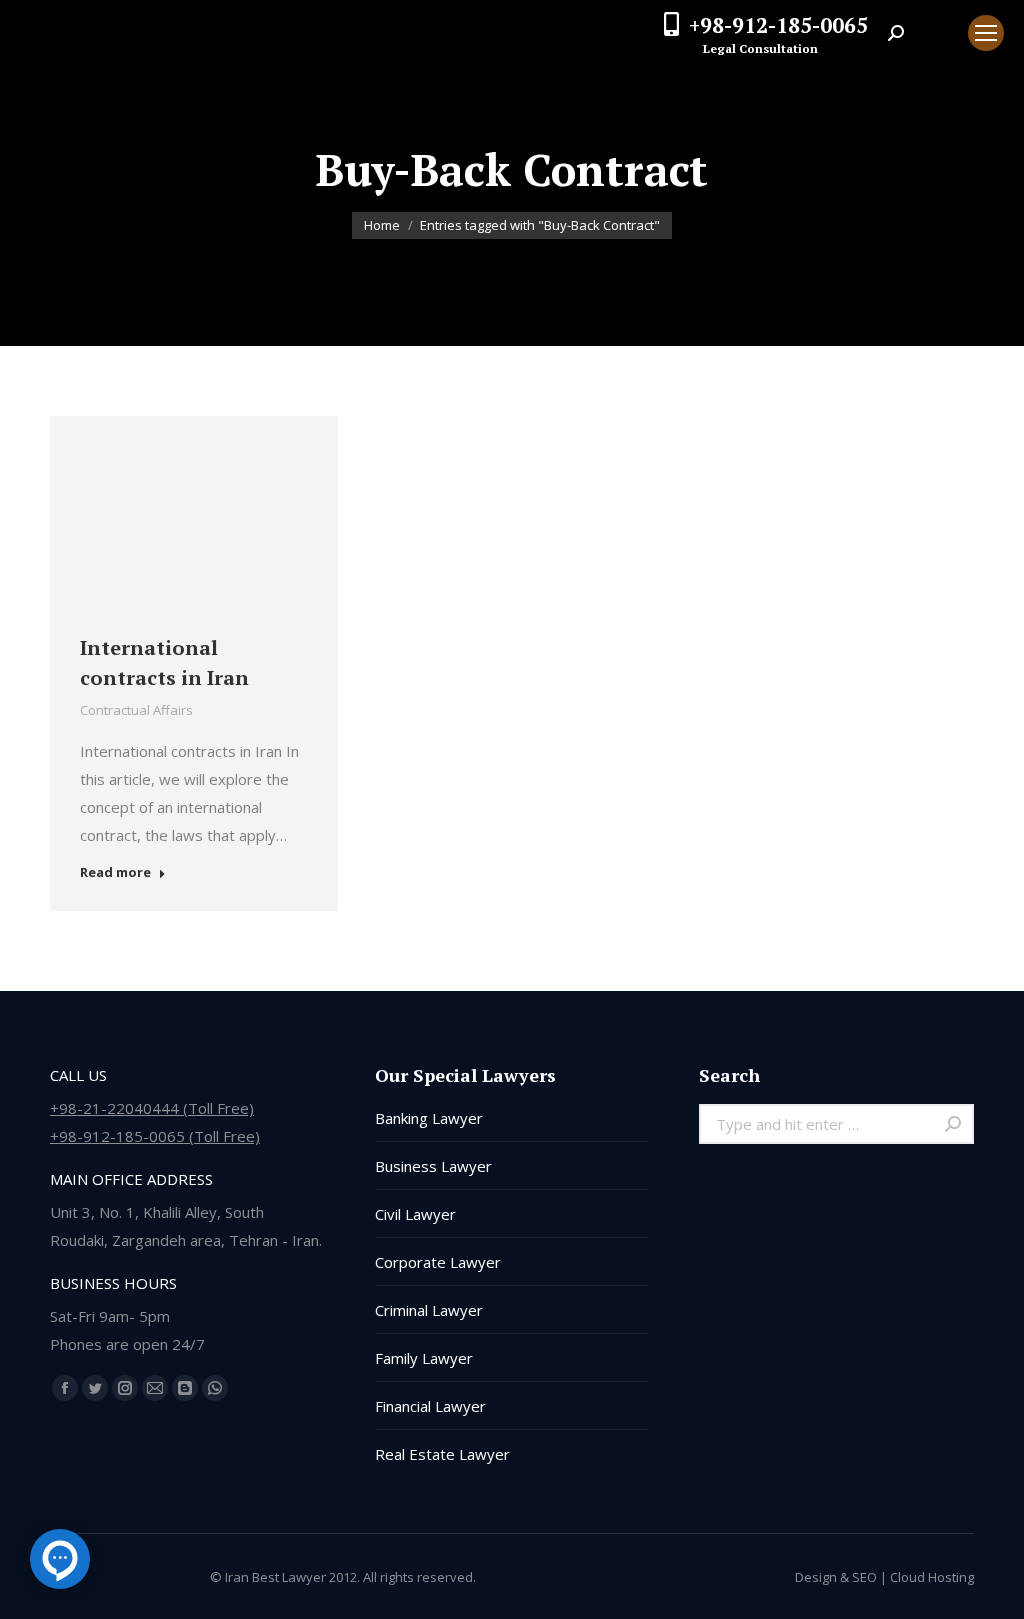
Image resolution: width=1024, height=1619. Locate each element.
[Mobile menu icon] (986, 33)
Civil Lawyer (415, 1214)
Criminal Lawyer (429, 1310)
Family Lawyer (424, 1358)
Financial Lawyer (430, 1406)
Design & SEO (836, 1577)
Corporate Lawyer (438, 1262)
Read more (115, 872)
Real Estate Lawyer (442, 1454)
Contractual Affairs (136, 710)
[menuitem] (936, 33)
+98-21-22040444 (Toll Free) (152, 1108)
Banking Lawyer (429, 1118)
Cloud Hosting (932, 1577)
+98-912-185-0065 (778, 25)
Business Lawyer (433, 1166)
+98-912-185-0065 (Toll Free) (155, 1136)
